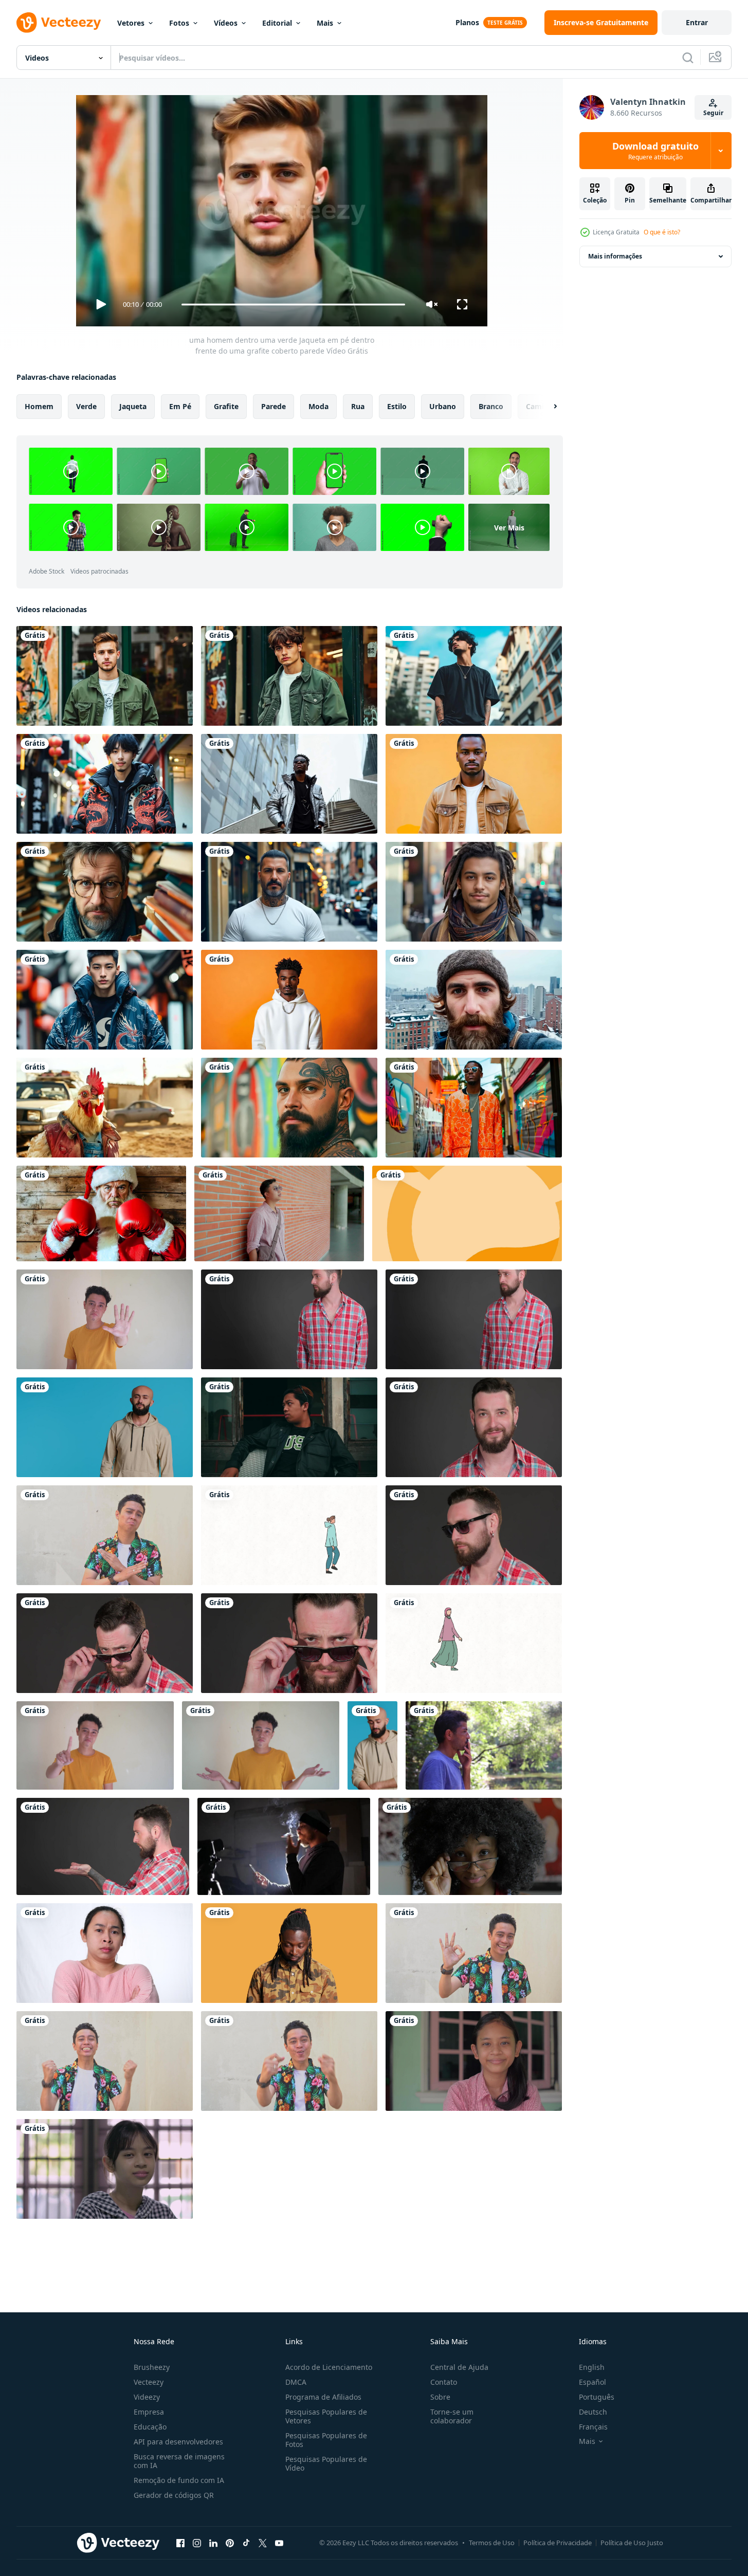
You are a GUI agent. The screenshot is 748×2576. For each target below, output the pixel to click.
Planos (467, 22)
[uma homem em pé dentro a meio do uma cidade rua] (474, 676)
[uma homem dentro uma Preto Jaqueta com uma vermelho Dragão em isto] (105, 784)
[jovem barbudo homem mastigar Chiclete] (474, 1535)
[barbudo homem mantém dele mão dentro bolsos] (289, 1319)
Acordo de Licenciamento (329, 2367)
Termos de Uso (492, 2543)
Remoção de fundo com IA (179, 2480)
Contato (444, 2382)
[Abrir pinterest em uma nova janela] (230, 2543)
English (592, 2367)
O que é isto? (662, 232)
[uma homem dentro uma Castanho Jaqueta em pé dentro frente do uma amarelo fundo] (474, 784)
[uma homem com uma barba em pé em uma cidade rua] (289, 892)
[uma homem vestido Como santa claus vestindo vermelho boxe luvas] (101, 1213)
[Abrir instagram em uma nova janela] (197, 2543)
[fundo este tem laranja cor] (467, 1213)
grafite (226, 406)
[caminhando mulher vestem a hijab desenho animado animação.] (474, 1643)
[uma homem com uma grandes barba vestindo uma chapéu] (474, 1000)
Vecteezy (149, 2382)
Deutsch (593, 2412)
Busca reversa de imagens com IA (179, 2461)
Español (592, 2382)
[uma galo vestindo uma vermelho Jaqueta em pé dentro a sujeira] (105, 1108)
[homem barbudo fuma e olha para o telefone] (284, 1846)
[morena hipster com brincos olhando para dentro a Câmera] (474, 1427)
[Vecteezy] (59, 23)
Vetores (131, 23)
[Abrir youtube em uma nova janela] (279, 2543)
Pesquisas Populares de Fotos (326, 2440)
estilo (397, 406)
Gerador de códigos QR (174, 2495)
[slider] (293, 305)
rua (358, 406)
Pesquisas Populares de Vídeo (326, 2463)
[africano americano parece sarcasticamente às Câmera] (470, 1846)
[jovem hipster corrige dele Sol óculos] (289, 1643)
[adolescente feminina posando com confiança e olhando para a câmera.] (105, 2169)
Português (597, 2397)
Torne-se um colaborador (452, 2416)
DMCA (296, 2382)
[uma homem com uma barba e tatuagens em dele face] (289, 1108)
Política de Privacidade (558, 2543)
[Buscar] (688, 58)
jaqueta (133, 406)
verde (86, 406)
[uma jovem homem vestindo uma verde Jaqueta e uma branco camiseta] (289, 676)
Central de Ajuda (459, 2367)
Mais (325, 23)
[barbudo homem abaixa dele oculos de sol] (105, 1643)
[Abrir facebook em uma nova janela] (180, 2543)
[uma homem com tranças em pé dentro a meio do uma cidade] (474, 892)
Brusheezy (152, 2367)
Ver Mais (509, 527)
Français (593, 2427)
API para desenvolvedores (178, 2442)
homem (39, 406)
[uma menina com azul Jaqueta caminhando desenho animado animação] (289, 1535)
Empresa (149, 2412)
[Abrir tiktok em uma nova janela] (246, 2543)
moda (318, 406)
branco (491, 406)
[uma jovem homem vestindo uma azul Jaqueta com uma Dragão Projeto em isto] (105, 1000)
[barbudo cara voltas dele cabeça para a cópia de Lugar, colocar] (474, 1319)
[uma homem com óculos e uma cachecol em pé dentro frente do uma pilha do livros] (105, 892)
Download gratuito (655, 151)
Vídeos (226, 23)
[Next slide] (546, 407)
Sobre (440, 2397)
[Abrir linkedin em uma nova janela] (213, 2543)
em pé (180, 406)
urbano (443, 406)
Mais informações (615, 256)
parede (273, 406)
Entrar (697, 22)
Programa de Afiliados (323, 2397)
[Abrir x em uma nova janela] (263, 2543)
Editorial (277, 23)
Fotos (179, 23)
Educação (150, 2427)
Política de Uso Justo (632, 2543)
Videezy (147, 2397)
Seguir (713, 113)
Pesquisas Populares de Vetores (326, 2416)
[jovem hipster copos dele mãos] (103, 1846)
